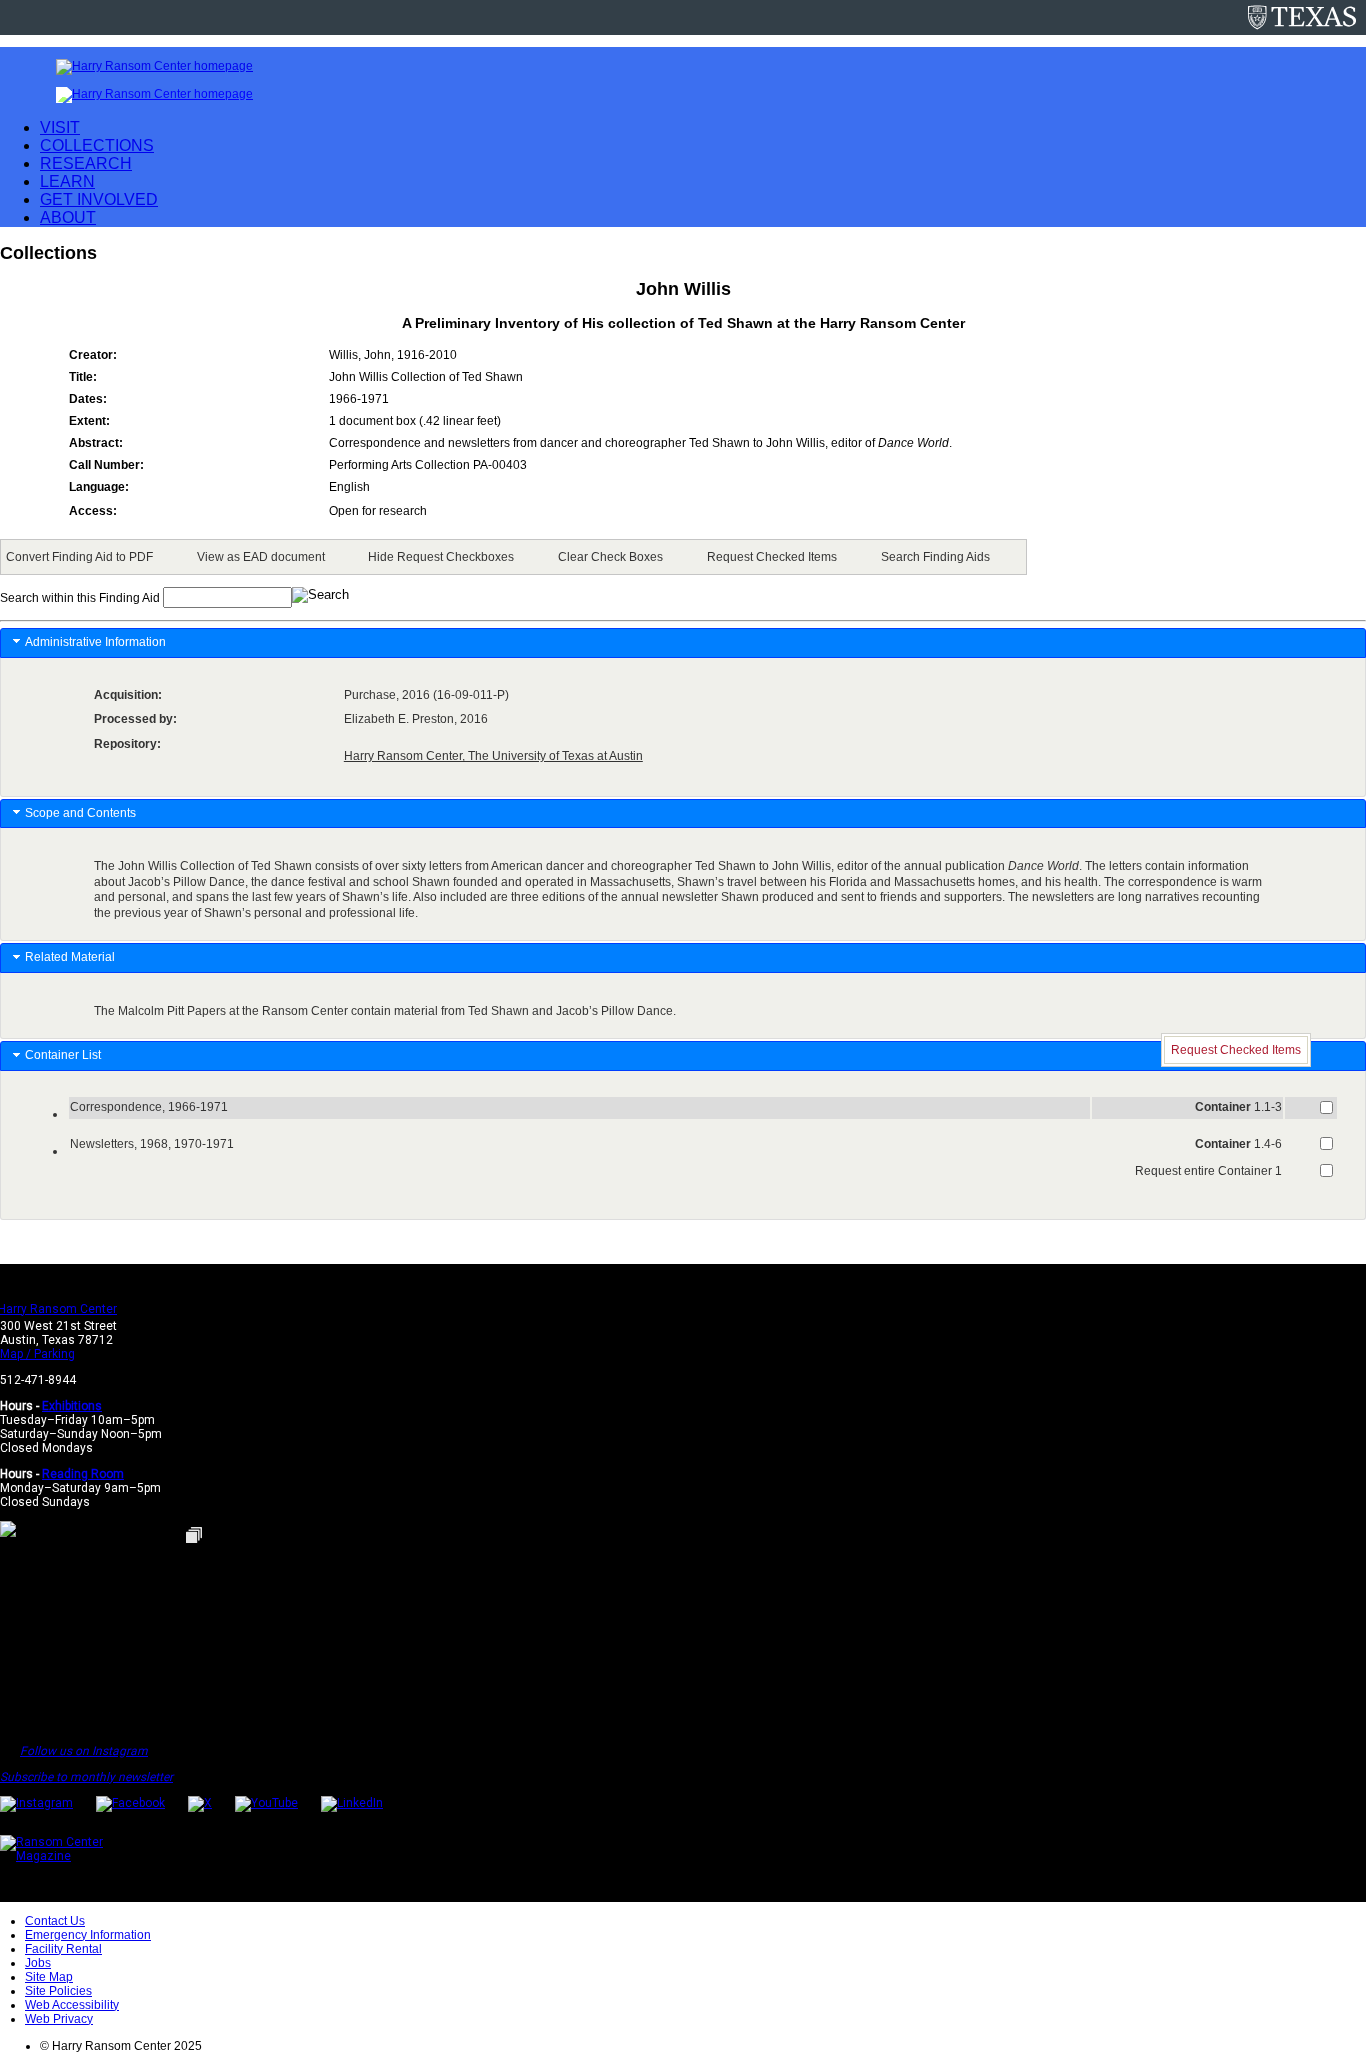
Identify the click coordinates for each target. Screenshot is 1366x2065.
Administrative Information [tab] (95, 642)
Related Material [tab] (70, 957)
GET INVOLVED (99, 199)
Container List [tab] (63, 1055)
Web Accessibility (72, 2005)
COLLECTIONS (97, 145)
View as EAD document (261, 557)
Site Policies (58, 1991)
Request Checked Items (772, 557)
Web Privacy (59, 2019)
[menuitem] (83, 557)
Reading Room (83, 1474)
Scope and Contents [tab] (80, 813)
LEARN (67, 181)
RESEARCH (86, 163)
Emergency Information (88, 1935)
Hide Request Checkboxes (441, 557)
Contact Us (55, 1921)
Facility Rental (63, 1949)
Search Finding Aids (935, 557)
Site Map (49, 1977)
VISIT (60, 127)
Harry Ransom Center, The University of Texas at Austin (493, 756)
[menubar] (513, 557)
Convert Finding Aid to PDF (79, 557)
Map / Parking (37, 1354)
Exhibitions (72, 1406)
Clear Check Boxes (610, 557)
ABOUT (68, 217)
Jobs (38, 1963)
